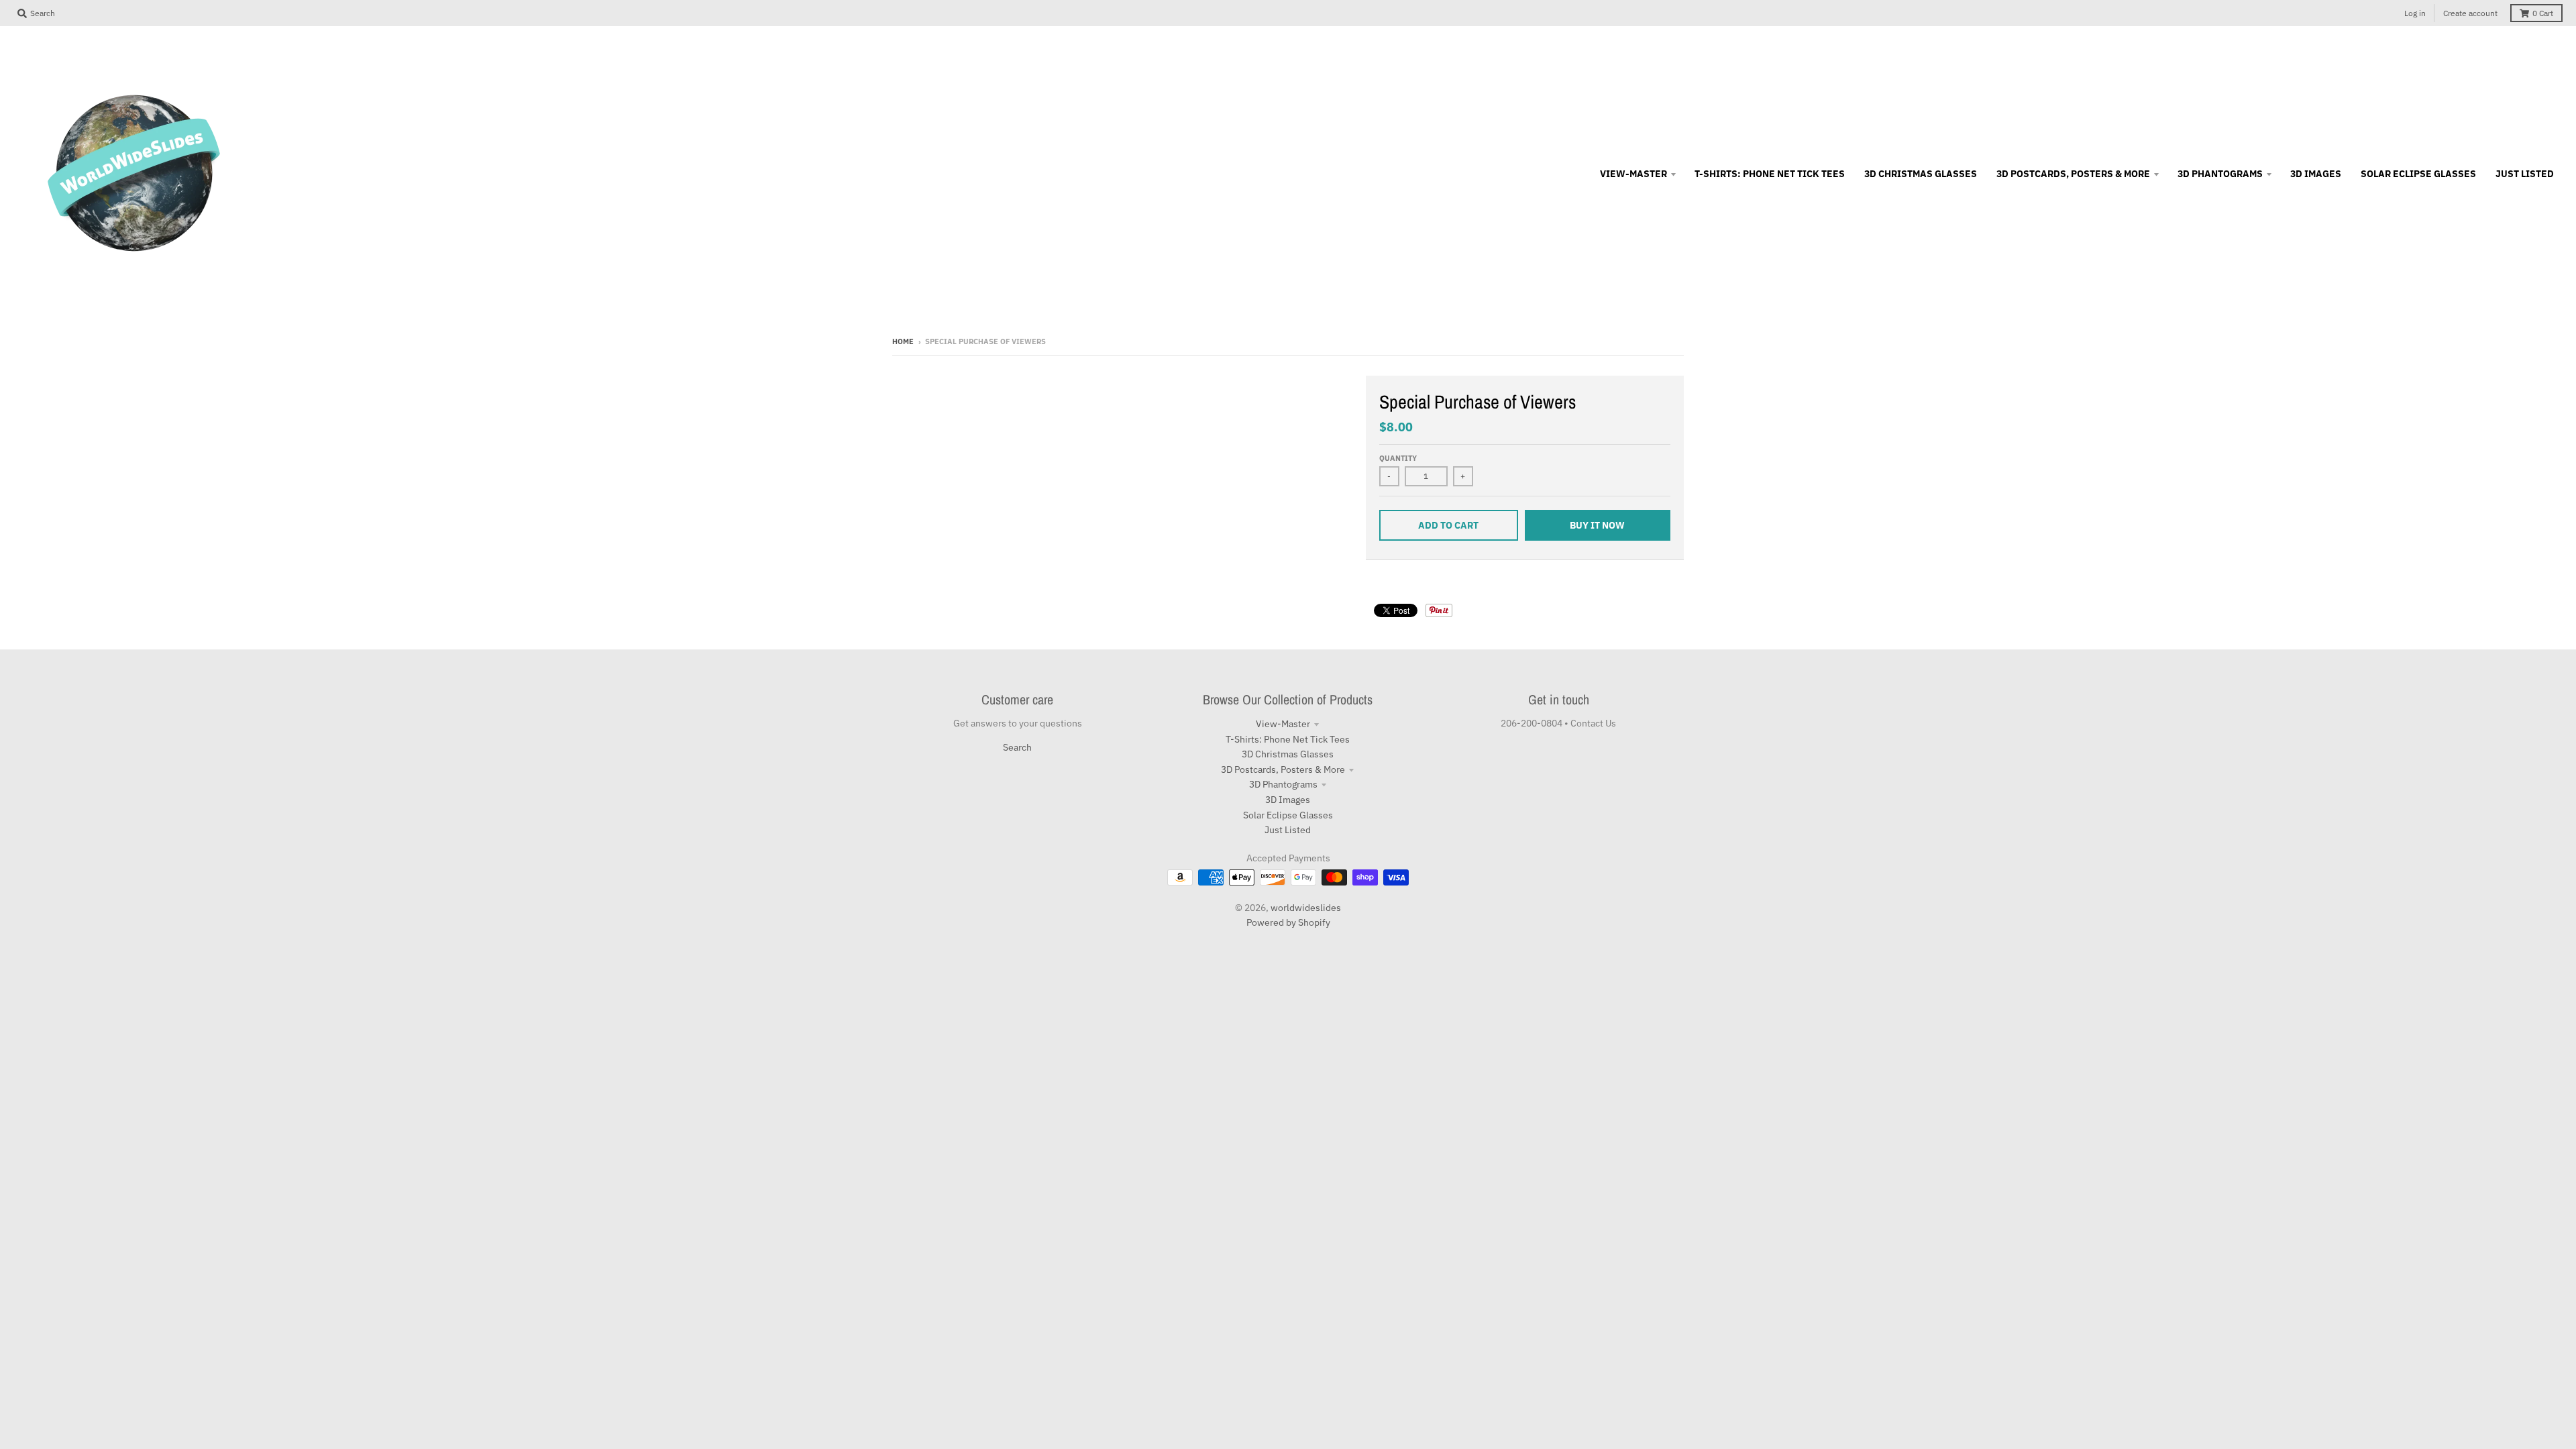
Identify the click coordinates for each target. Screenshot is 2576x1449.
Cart (2543, 13)
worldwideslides (1306, 908)
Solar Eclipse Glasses (1288, 815)
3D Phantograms (1283, 784)
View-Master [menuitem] (1633, 174)
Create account (2470, 13)
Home (903, 341)
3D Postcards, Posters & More (1283, 769)
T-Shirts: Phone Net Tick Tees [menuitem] (1770, 174)
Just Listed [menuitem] (2525, 174)
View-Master (1283, 724)
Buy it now (1597, 525)
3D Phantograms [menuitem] (2220, 174)
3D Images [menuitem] (2316, 174)
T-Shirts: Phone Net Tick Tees (1288, 739)
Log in (2415, 13)
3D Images (1288, 800)
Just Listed (1288, 830)
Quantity (1398, 458)
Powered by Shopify (1288, 922)
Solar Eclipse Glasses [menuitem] (2418, 174)
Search (1017, 747)
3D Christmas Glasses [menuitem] (1921, 174)
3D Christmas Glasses (1288, 754)
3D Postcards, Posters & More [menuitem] (2073, 174)
